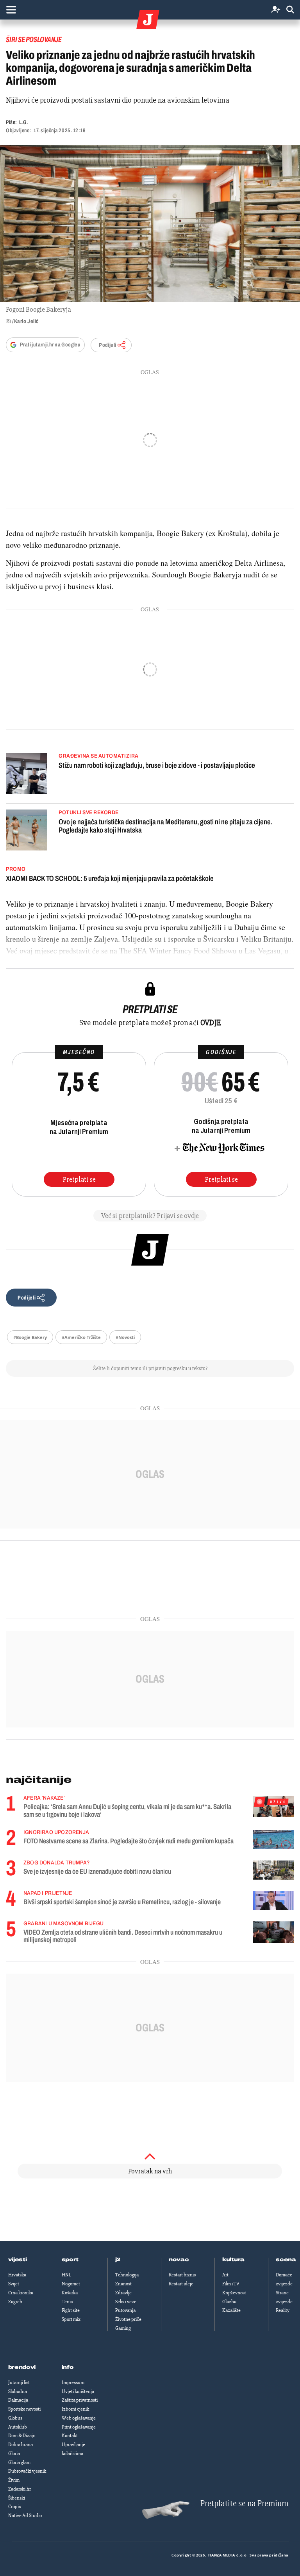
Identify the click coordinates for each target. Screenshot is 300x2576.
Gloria (14, 2454)
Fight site (71, 2310)
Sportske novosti (24, 2409)
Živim (14, 2480)
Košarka (70, 2293)
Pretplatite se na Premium (244, 2504)
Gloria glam (19, 2462)
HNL (66, 2275)
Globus (15, 2418)
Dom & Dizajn (22, 2436)
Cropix (15, 2507)
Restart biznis (182, 2275)
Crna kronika (21, 2293)
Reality (283, 2310)
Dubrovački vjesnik (27, 2471)
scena (286, 2260)
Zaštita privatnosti (80, 2400)
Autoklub (18, 2427)
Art (225, 2275)
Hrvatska (17, 2275)
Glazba (229, 2302)
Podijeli (107, 345)
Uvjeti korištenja (78, 2391)
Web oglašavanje (79, 2418)
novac (179, 2260)
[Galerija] (150, 224)
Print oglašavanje (79, 2427)
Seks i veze (126, 2302)
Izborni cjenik (75, 2409)
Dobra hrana (21, 2445)
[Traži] (290, 10)
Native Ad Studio (25, 2516)
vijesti (18, 2260)
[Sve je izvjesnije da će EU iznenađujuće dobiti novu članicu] (274, 1870)
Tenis (67, 2302)
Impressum (73, 2382)
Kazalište (231, 2310)
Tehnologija (127, 2275)
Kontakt (70, 2436)
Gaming (123, 2328)
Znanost (123, 2284)
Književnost (234, 2293)
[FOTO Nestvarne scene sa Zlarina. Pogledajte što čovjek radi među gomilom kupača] (274, 1840)
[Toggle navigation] (11, 10)
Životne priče (128, 2319)
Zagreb (15, 2302)
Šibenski (17, 2498)
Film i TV (231, 2284)
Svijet (14, 2284)
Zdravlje (123, 2293)
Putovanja (125, 2310)
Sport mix (71, 2319)
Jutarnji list (19, 2382)
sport (70, 2260)
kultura (233, 2260)
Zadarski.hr (20, 2489)
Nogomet (71, 2284)
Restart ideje (181, 2284)
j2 (118, 2260)
